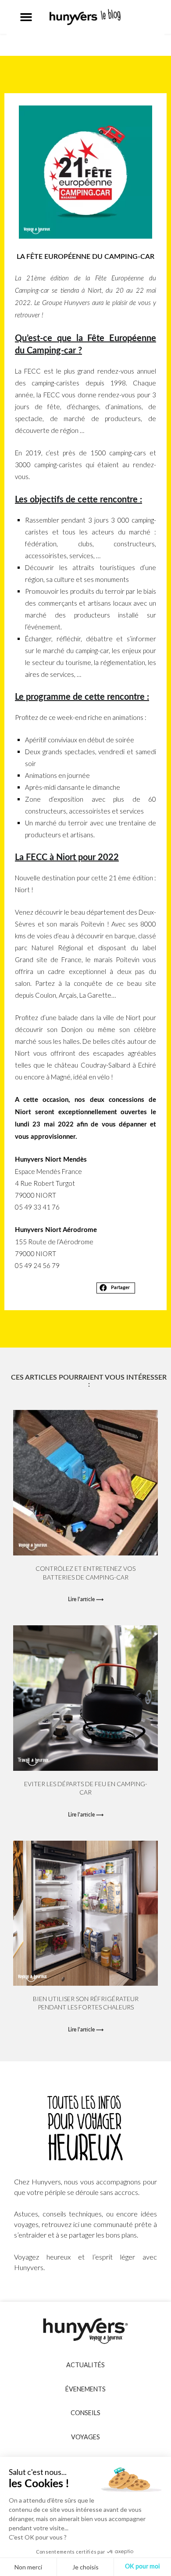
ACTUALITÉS (85, 2365)
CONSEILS (85, 2413)
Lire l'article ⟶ (86, 1599)
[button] (26, 17)
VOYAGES (85, 2437)
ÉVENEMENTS (85, 2389)
